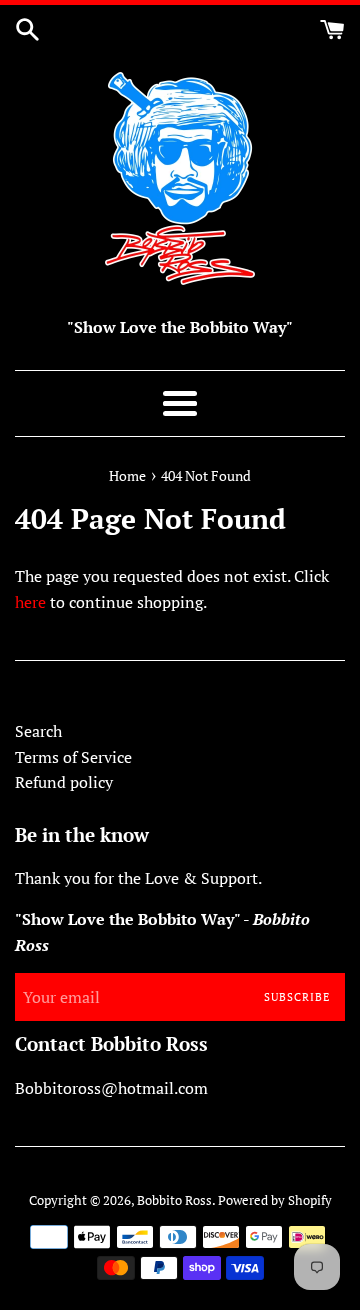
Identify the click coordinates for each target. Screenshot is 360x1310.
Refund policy (64, 782)
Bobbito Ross (174, 1200)
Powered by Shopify (275, 1200)
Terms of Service (73, 757)
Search (38, 731)
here (30, 602)
